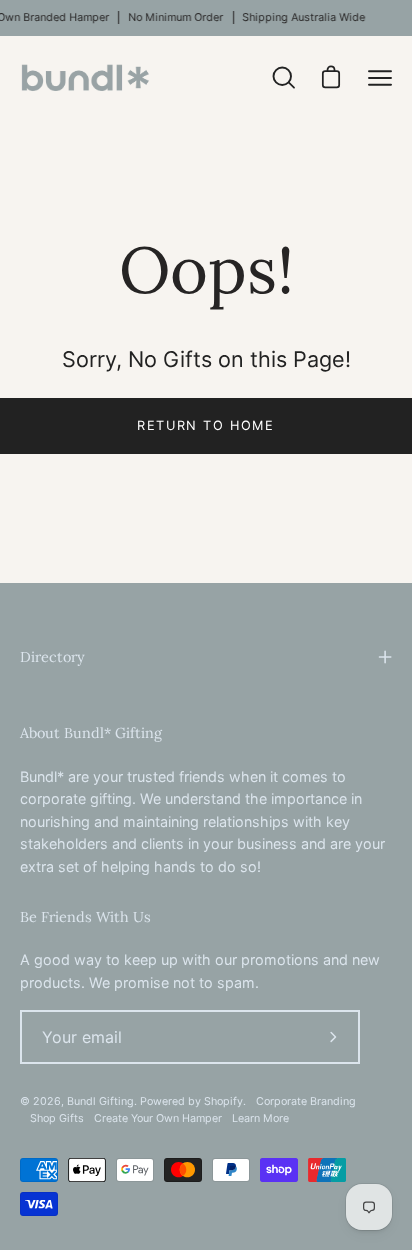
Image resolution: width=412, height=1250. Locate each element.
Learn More (260, 1118)
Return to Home (205, 425)
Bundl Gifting (100, 1101)
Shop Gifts (57, 1118)
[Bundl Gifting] (85, 77)
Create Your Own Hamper (158, 1118)
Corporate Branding (306, 1101)
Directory (52, 657)
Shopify (223, 1101)
